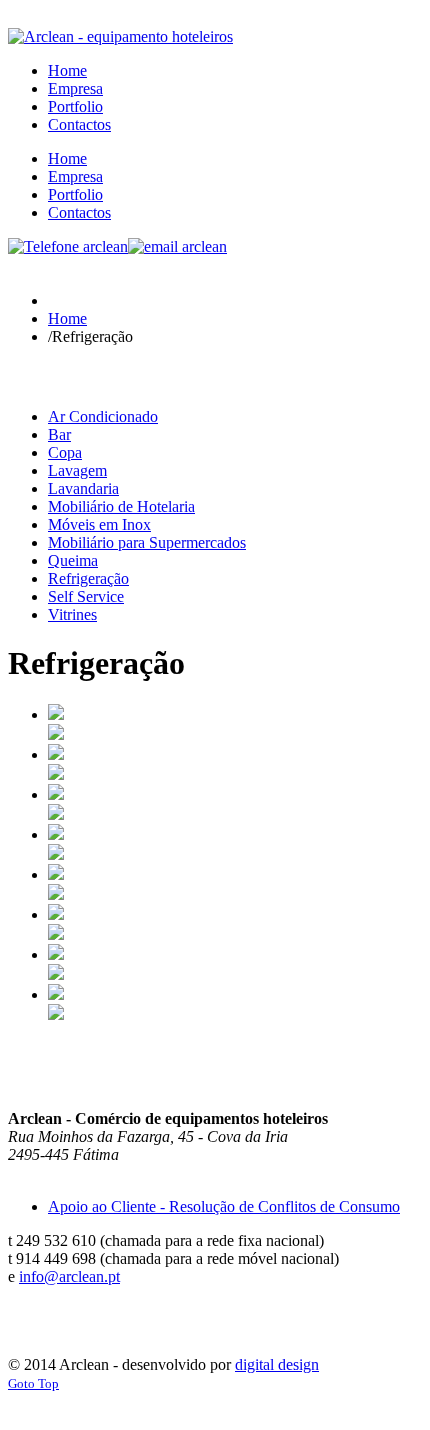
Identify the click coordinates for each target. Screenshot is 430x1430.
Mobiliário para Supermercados (147, 542)
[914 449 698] (68, 246)
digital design (277, 1364)
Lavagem (77, 470)
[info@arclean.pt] (177, 246)
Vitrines (72, 614)
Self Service (86, 596)
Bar (59, 434)
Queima (73, 560)
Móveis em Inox (99, 524)
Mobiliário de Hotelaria (121, 506)
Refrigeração (88, 578)
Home (67, 318)
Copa (65, 452)
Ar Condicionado (103, 416)
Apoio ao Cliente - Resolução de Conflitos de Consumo (224, 1206)
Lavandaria (83, 488)
